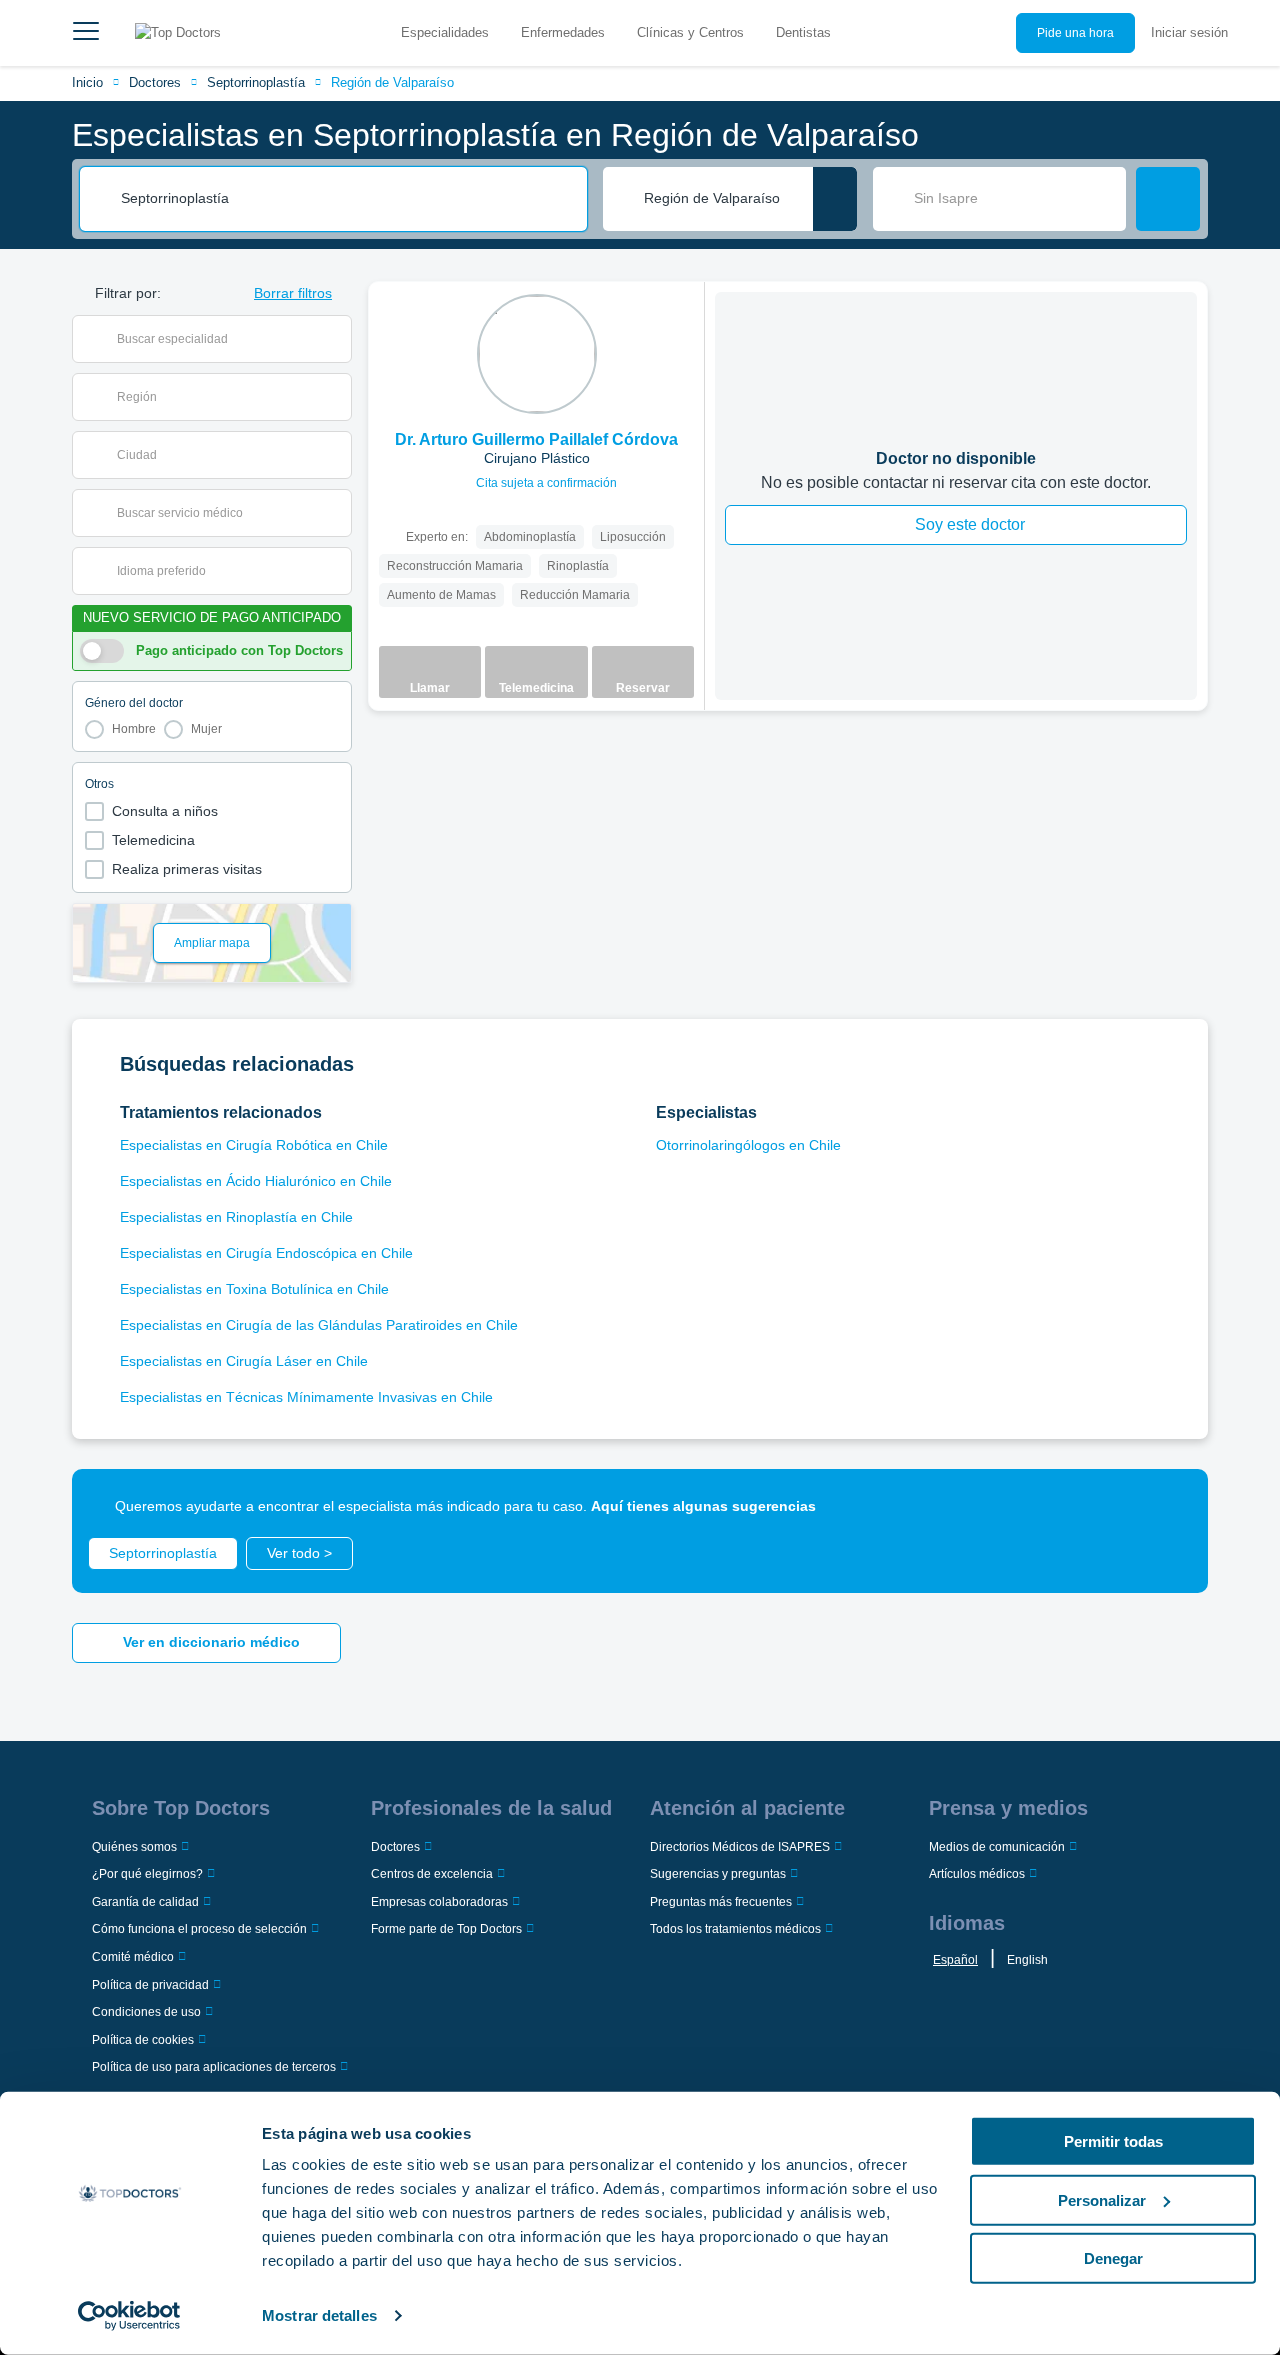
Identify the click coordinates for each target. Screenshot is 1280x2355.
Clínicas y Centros (690, 32)
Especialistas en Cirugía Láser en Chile (244, 1361)
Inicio (87, 82)
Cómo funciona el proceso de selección (199, 1929)
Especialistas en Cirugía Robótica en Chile (254, 1145)
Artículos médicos (977, 1874)
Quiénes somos (134, 1847)
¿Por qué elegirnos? (147, 1874)
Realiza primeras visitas (187, 869)
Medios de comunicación (997, 1847)
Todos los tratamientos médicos (735, 1929)
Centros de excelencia (432, 1874)
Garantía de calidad (145, 1902)
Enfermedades (563, 32)
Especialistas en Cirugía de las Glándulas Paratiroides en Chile (319, 1325)
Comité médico (133, 1957)
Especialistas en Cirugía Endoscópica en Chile (266, 1253)
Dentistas (803, 32)
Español (955, 1960)
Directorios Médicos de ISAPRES (740, 1847)
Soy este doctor (970, 524)
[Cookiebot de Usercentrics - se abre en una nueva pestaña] (129, 2316)
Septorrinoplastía (256, 82)
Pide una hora (1075, 33)
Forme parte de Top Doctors (446, 1929)
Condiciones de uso (146, 2012)
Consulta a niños (165, 811)
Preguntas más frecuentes (721, 1902)
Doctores (155, 82)
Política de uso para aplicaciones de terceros (214, 2067)
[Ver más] (682, 324)
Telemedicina (153, 840)
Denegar (1113, 2258)
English (1027, 1960)
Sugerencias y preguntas (718, 1874)
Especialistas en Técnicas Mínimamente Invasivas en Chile (306, 1397)
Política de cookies (143, 2040)
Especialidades (445, 32)
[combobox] (347, 199)
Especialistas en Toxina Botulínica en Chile (254, 1289)
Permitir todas (1113, 2141)
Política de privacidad (150, 1985)
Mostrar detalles (319, 2315)
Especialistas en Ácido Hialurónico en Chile (256, 1181)
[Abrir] (336, 339)
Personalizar (1102, 2199)
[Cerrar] (1170, 1507)
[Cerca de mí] (835, 199)
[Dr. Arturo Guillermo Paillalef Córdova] (537, 354)
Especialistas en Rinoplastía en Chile (236, 1217)
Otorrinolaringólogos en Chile (748, 1145)
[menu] (86, 33)
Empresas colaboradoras (439, 1902)
